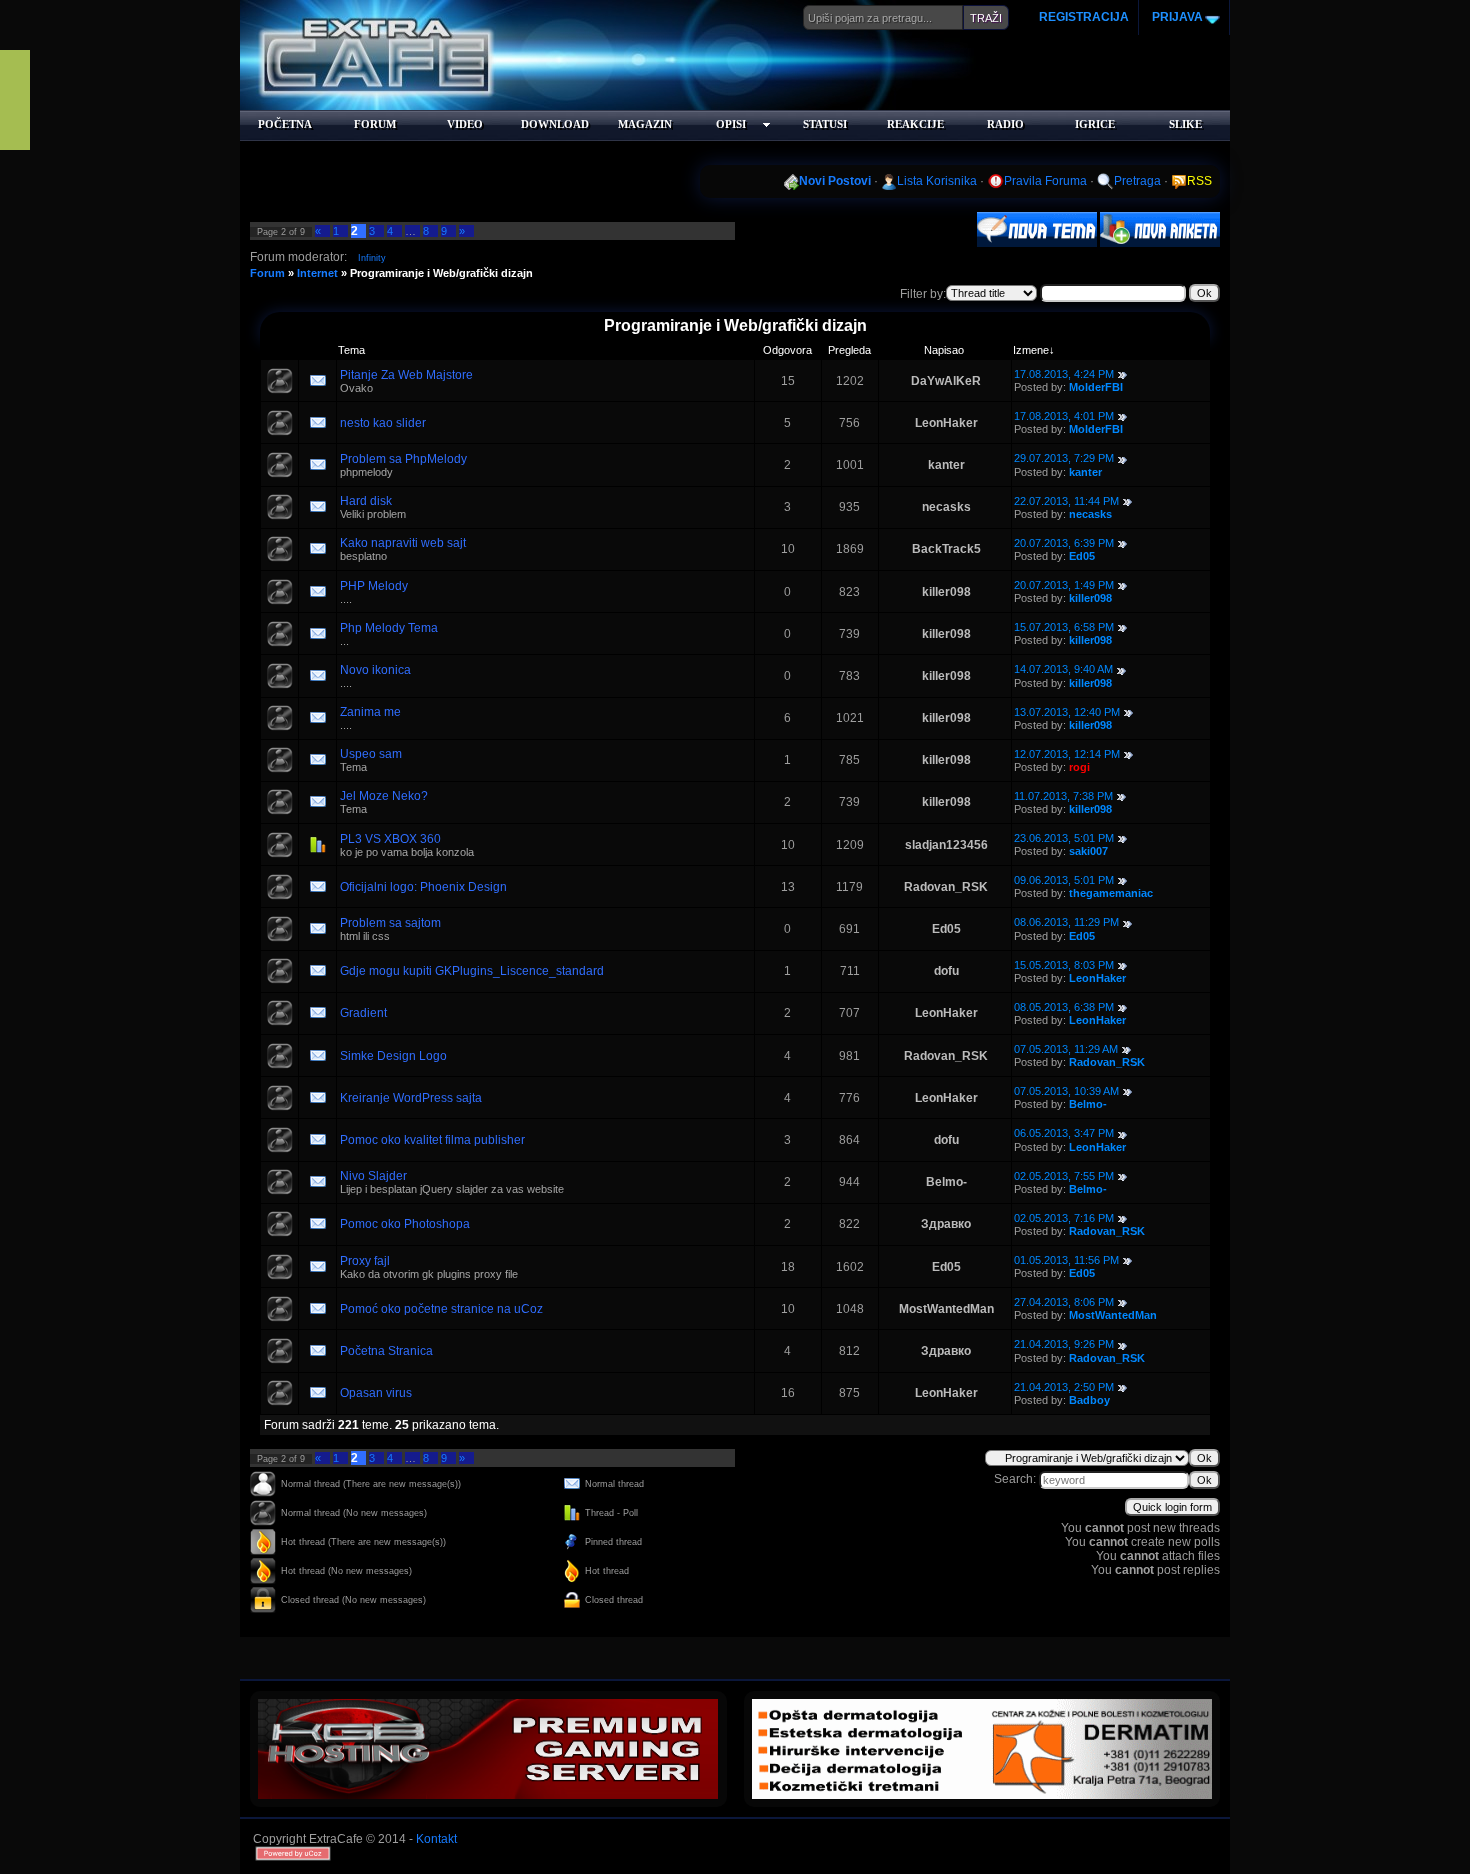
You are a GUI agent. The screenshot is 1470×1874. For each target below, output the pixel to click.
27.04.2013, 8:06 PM (1064, 1302)
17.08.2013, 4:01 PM (1064, 416)
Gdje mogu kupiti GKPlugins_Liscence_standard (472, 971)
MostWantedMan (946, 1309)
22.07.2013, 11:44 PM (1066, 501)
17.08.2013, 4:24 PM (1064, 374)
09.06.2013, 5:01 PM (1064, 880)
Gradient (363, 1013)
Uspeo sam (371, 754)
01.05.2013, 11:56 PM (1066, 1260)
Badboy (1089, 1400)
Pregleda (849, 350)
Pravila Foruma (1045, 181)
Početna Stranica (386, 1351)
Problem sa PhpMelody (403, 459)
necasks (946, 507)
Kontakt (436, 1839)
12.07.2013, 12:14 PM (1067, 754)
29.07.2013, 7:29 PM (1064, 458)
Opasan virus (376, 1393)
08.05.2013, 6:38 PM (1064, 1007)
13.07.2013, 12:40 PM (1067, 712)
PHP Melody (374, 586)
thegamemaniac (1111, 893)
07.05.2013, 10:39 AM (1066, 1091)
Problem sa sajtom (390, 923)
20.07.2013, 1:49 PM (1064, 585)
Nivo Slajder (373, 1176)
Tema (351, 350)
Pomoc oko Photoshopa (405, 1224)
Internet (317, 273)
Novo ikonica (375, 670)
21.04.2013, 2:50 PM (1064, 1387)
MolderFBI (1096, 387)
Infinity (372, 258)
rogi (1079, 767)
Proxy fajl (365, 1261)
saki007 (1088, 851)
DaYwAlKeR (946, 381)
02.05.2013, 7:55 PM (1064, 1176)
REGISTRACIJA (1084, 17)
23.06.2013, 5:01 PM (1064, 838)
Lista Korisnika (937, 181)
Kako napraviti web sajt (403, 543)
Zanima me (370, 712)
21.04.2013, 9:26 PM (1064, 1344)
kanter (946, 465)
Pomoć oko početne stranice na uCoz (441, 1309)
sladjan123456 (946, 845)
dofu (946, 971)
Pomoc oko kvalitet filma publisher (432, 1140)
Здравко (946, 1224)
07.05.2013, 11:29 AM (1066, 1049)
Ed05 (1082, 556)
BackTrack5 (946, 549)
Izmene (1031, 350)
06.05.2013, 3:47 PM (1064, 1133)
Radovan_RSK (946, 887)
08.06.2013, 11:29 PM (1066, 922)
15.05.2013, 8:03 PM (1064, 965)
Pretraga (1137, 181)
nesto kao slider (383, 423)
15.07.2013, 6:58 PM (1064, 627)
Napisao (944, 350)
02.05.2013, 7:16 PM (1064, 1218)
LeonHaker (946, 423)
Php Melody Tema (389, 628)
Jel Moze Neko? (384, 796)
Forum (267, 273)
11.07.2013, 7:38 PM (1063, 796)
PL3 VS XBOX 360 (390, 839)
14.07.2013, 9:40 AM (1063, 669)
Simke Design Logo (393, 1056)
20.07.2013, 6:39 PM (1064, 543)
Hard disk (366, 501)
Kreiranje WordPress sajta (411, 1098)
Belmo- (1088, 1104)
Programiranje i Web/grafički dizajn (441, 273)
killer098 (946, 592)
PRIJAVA (1176, 17)
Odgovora (787, 350)
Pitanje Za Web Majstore (406, 375)
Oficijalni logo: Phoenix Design (423, 887)
